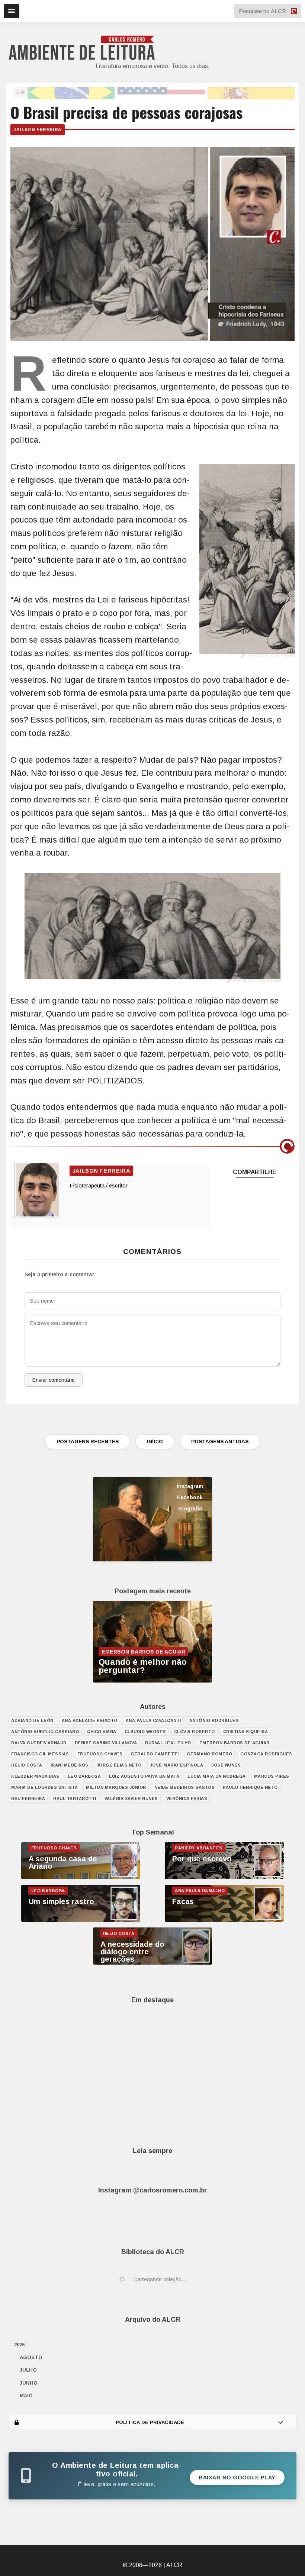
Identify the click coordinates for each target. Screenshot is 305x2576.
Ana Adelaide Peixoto (90, 1720)
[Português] (71, 92)
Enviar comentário (54, 1380)
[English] (161, 92)
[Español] (251, 92)
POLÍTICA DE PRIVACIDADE (150, 2422)
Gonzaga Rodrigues (266, 1754)
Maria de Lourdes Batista (44, 1787)
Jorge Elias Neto (119, 1765)
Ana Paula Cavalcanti (153, 1720)
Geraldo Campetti (155, 1754)
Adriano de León (32, 1720)
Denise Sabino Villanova (106, 1743)
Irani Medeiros (70, 1765)
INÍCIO (155, 1441)
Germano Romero (209, 1754)
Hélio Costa (27, 1765)
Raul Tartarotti (75, 1798)
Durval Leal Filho (168, 1743)
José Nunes (226, 1765)
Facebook (190, 1497)
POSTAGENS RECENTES (88, 1441)
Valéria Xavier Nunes (131, 1798)
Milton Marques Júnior (116, 1787)
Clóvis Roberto (195, 1732)
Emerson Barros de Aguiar (235, 1743)
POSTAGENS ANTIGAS (220, 1441)
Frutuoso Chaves (100, 1754)
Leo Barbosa (84, 1776)
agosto (31, 2357)
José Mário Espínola (177, 1765)
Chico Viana (102, 1732)
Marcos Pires (272, 1776)
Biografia (190, 1509)
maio (26, 2396)
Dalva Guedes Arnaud (39, 1743)
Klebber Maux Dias (35, 1776)
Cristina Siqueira (246, 1732)
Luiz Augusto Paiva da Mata (144, 1776)
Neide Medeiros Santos (185, 1787)
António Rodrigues (214, 1720)
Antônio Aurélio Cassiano (45, 1732)
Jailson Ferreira (38, 130)
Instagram (190, 1486)
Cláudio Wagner (145, 1732)
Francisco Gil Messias (40, 1754)
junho (29, 2383)
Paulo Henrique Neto (250, 1787)
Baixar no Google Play (237, 2478)
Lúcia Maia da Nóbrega (217, 1776)
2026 (19, 2345)
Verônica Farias (187, 1798)
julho (28, 2370)
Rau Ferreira (28, 1798)
